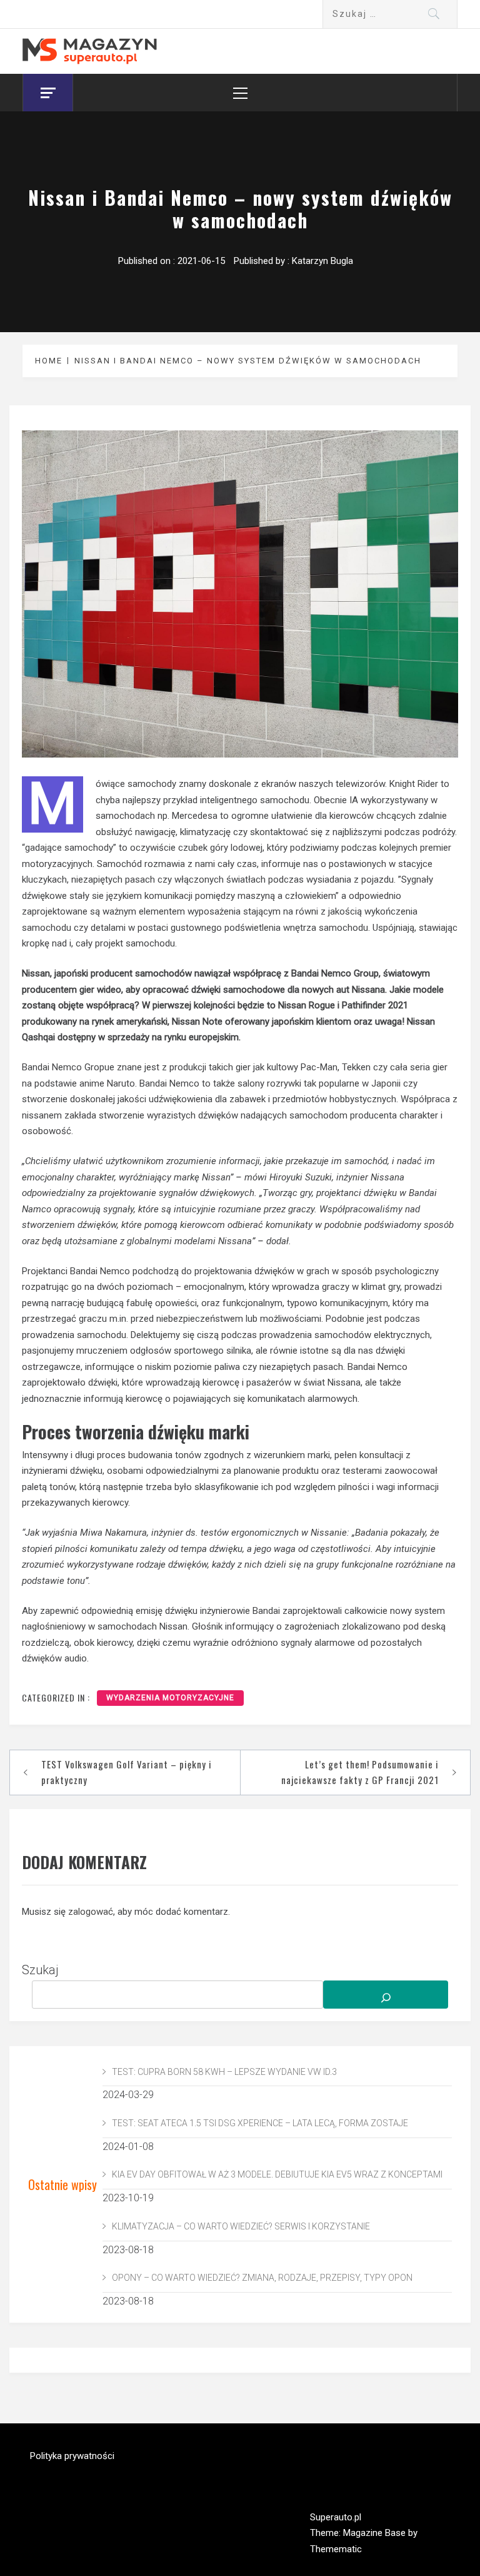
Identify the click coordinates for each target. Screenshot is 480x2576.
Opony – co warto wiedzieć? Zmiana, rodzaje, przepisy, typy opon (262, 2278)
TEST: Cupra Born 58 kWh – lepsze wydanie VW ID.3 (224, 2072)
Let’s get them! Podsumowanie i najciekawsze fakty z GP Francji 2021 (360, 1772)
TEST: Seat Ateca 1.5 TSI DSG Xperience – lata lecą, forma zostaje (260, 2123)
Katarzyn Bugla (322, 261)
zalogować (91, 1912)
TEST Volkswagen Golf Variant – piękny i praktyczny (127, 1772)
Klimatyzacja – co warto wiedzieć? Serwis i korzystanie (241, 2226)
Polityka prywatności (72, 2456)
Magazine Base (376, 2533)
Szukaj (40, 1970)
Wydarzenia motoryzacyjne (170, 1698)
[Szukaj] (386, 1995)
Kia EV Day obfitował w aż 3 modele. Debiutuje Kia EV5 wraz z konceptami (277, 2174)
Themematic (336, 2549)
